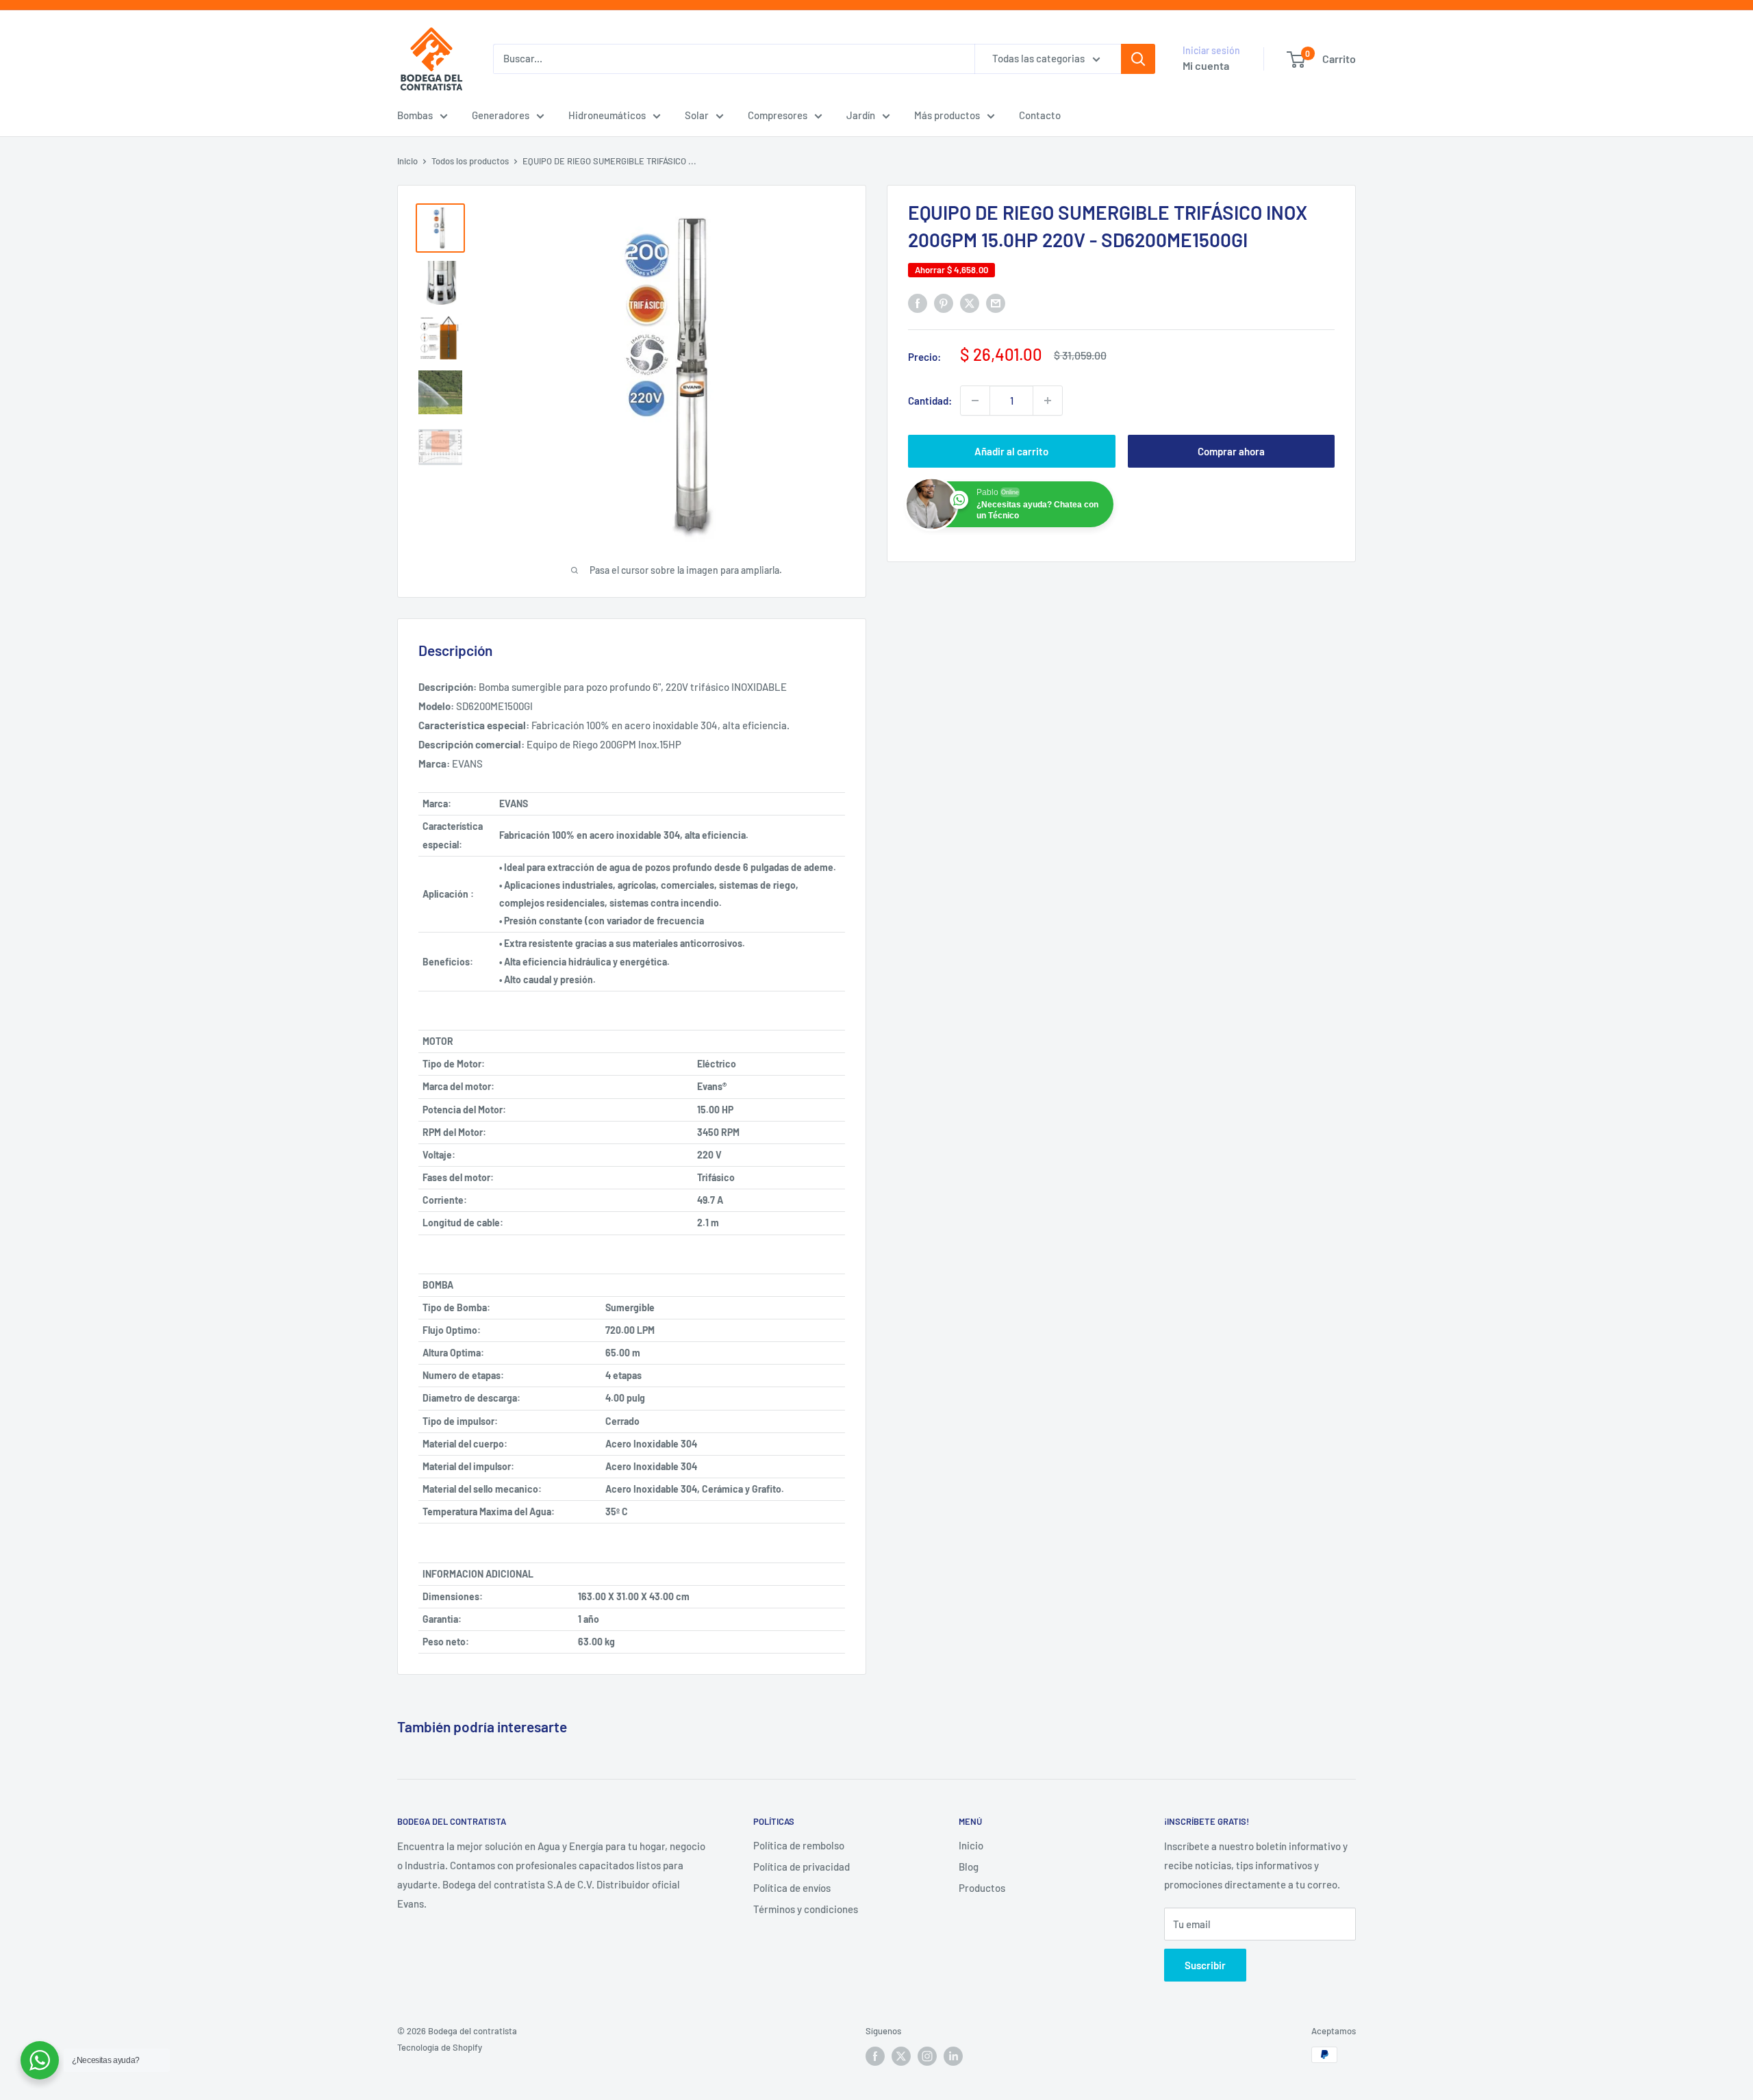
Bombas (415, 115)
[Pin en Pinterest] (944, 303)
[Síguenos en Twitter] (901, 2056)
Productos (982, 1888)
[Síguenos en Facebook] (875, 2056)
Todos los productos (470, 161)
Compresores (778, 115)
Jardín (861, 115)
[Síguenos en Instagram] (927, 2056)
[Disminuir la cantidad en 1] (975, 401)
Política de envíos (792, 1888)
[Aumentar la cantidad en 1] (1048, 401)
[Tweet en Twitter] (970, 303)
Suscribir (1205, 1965)
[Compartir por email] (996, 303)
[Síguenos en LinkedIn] (953, 2056)
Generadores (501, 115)
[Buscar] (1138, 59)
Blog (969, 1867)
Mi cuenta (1206, 65)
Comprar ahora (1231, 451)
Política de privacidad (802, 1867)
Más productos (947, 115)
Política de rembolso (799, 1845)
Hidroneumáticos (607, 115)
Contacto (1040, 115)
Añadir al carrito (1011, 451)
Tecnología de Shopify (440, 2047)
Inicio (407, 161)
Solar (697, 115)
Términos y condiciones (806, 1909)
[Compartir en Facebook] (918, 303)
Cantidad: (930, 401)
